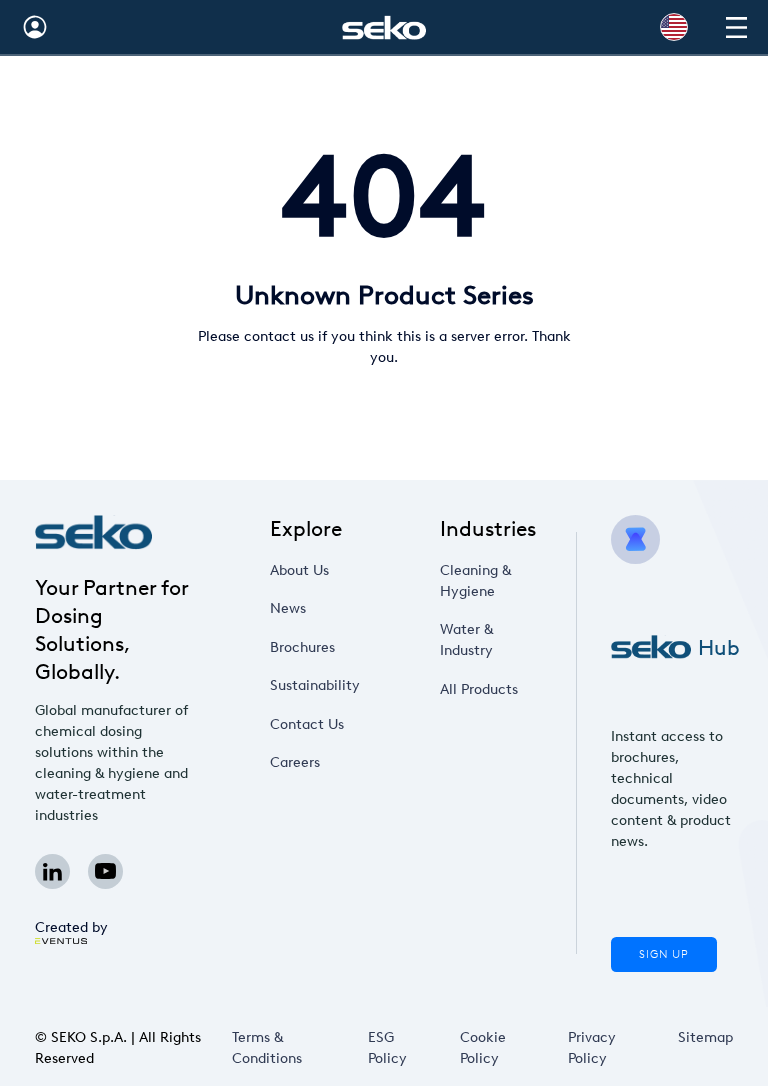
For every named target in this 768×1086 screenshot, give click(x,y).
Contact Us (307, 724)
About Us (299, 570)
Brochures (302, 647)
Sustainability (315, 685)
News (288, 608)
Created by (71, 927)
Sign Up (664, 954)
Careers (295, 762)
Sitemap (705, 1037)
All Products (479, 689)
